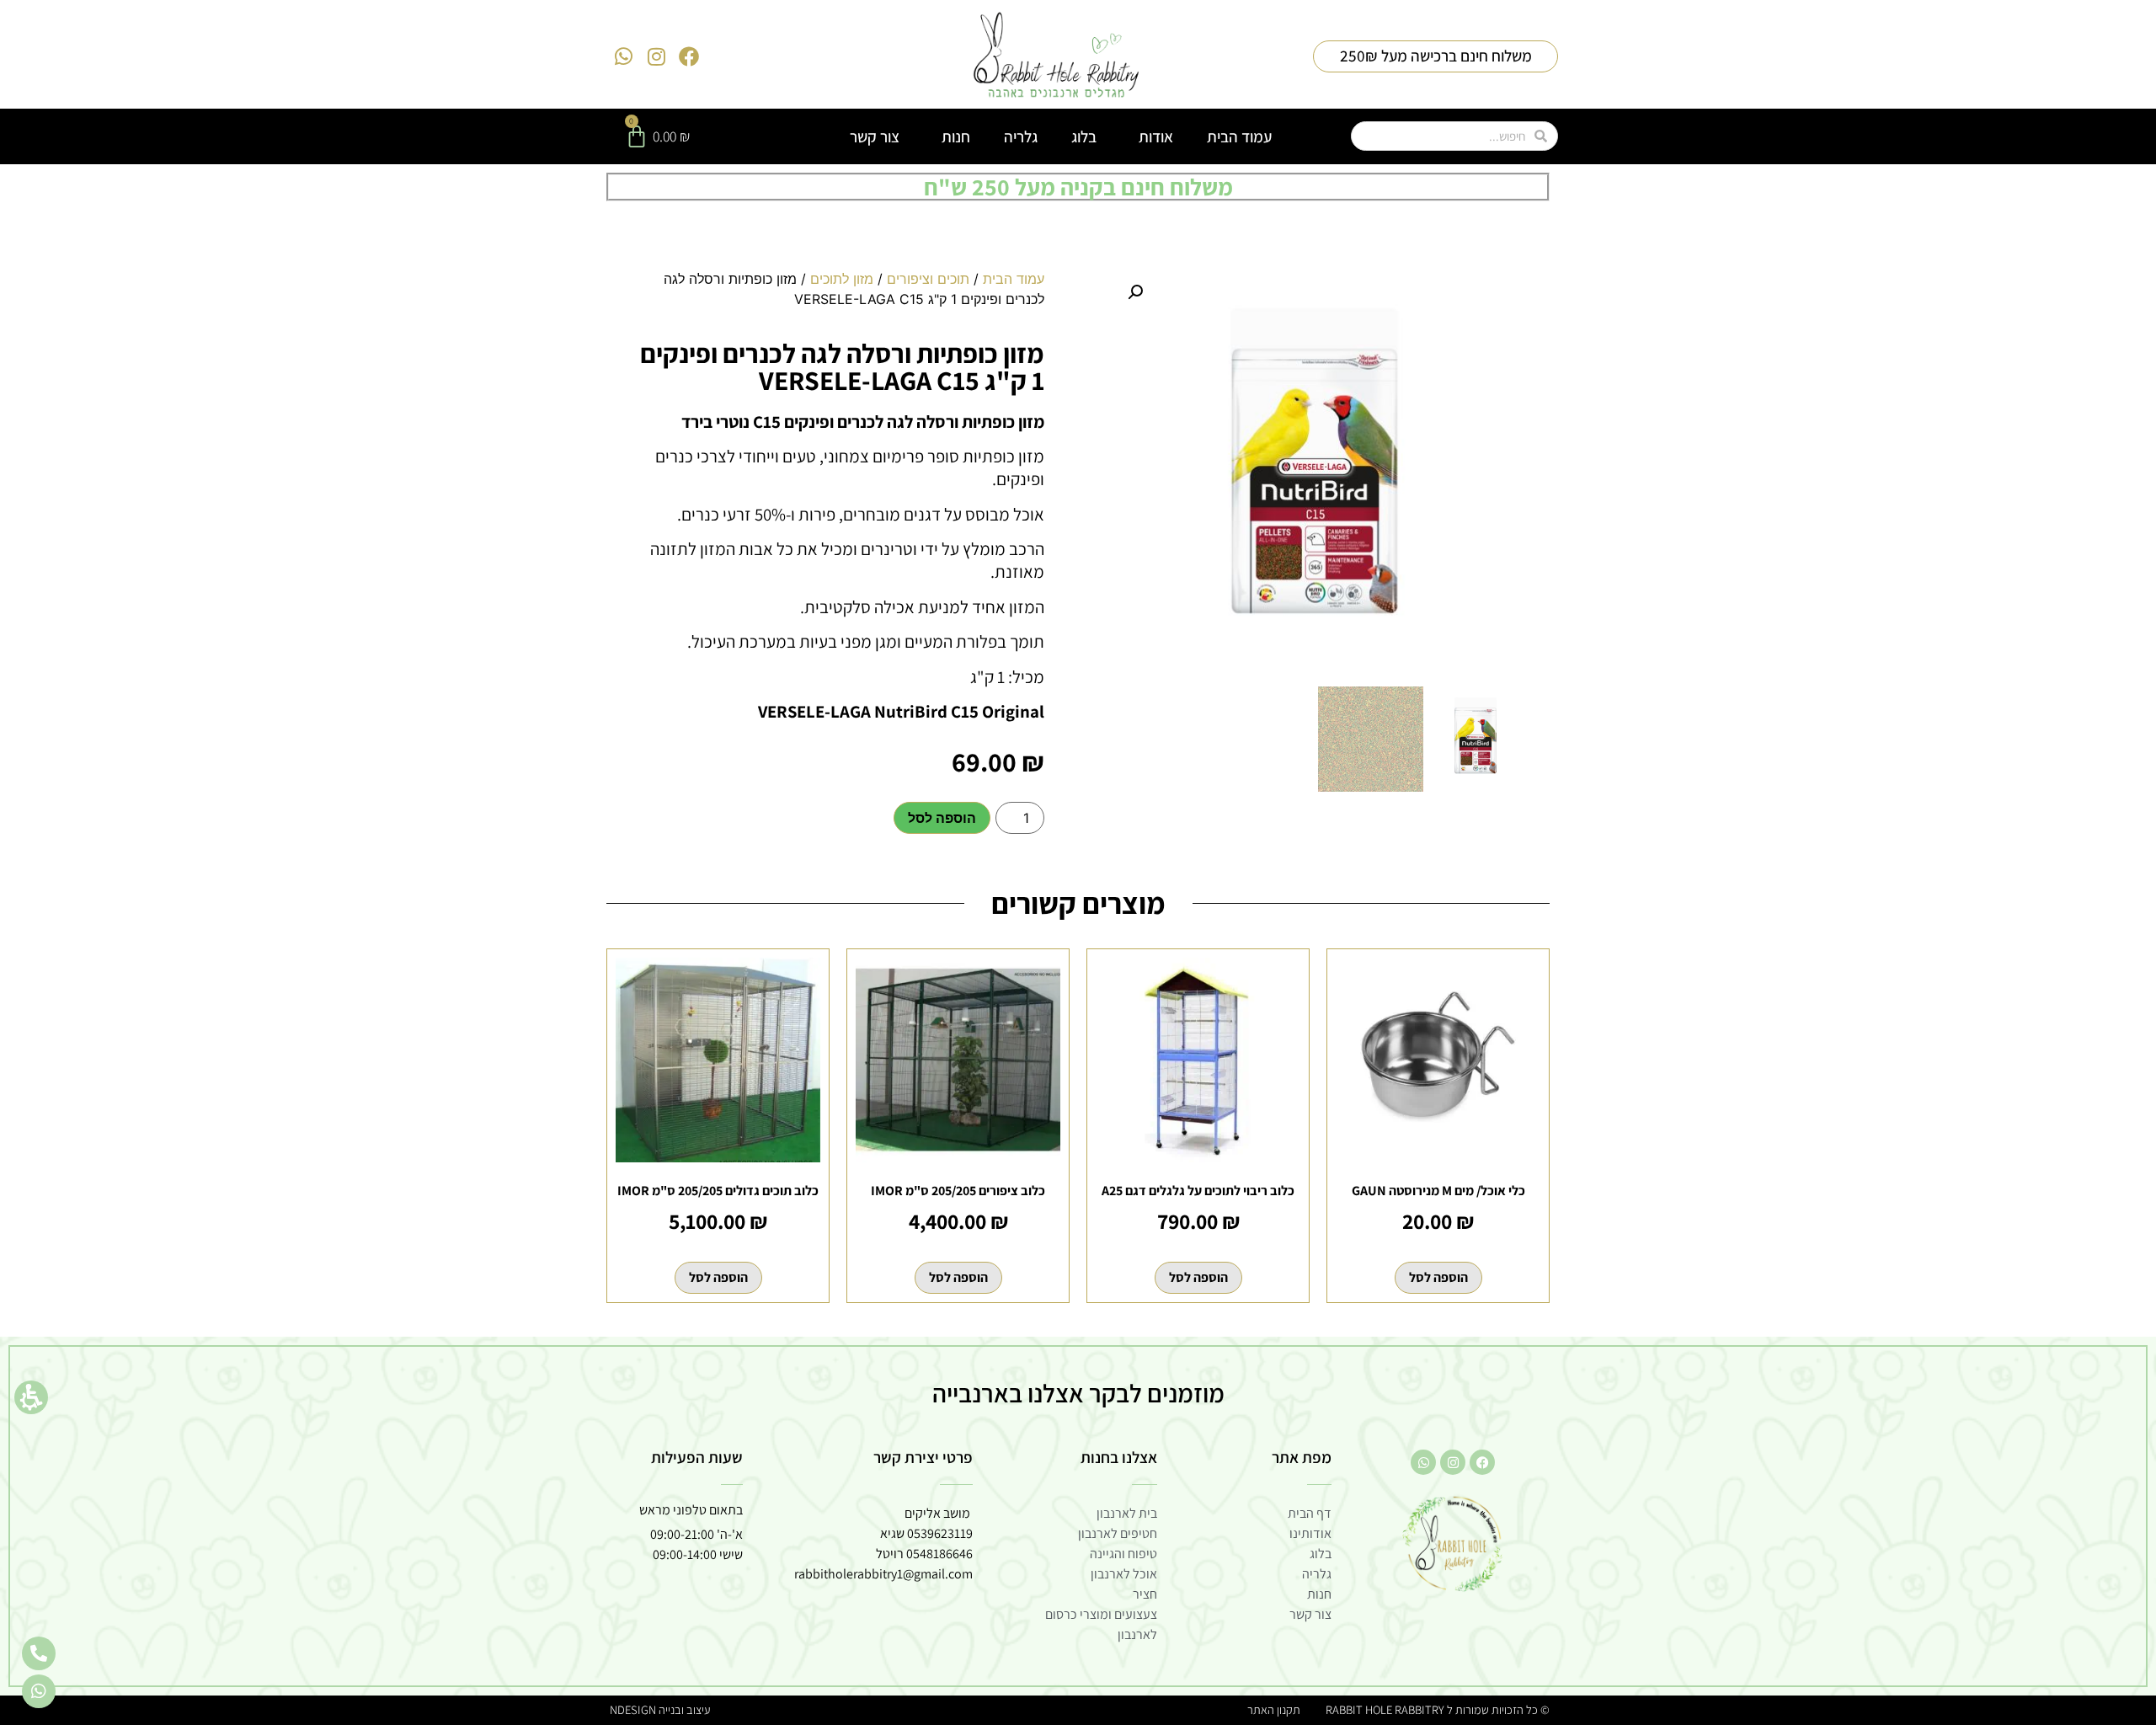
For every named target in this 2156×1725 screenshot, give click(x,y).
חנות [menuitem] (956, 136)
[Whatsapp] (624, 56)
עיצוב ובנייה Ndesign (660, 1709)
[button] (31, 1397)
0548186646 (939, 1554)
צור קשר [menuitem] (875, 136)
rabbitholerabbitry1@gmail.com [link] (883, 1574)
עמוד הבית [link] (1014, 279)
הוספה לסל (942, 818)
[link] (1057, 56)
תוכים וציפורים (928, 279)
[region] (838, 296)
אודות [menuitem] (1156, 136)
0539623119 (940, 1533)
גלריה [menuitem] (1021, 136)
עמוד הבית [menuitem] (1239, 136)
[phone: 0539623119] (39, 1653)
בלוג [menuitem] (1084, 136)
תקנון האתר (1274, 1709)
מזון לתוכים (842, 279)
